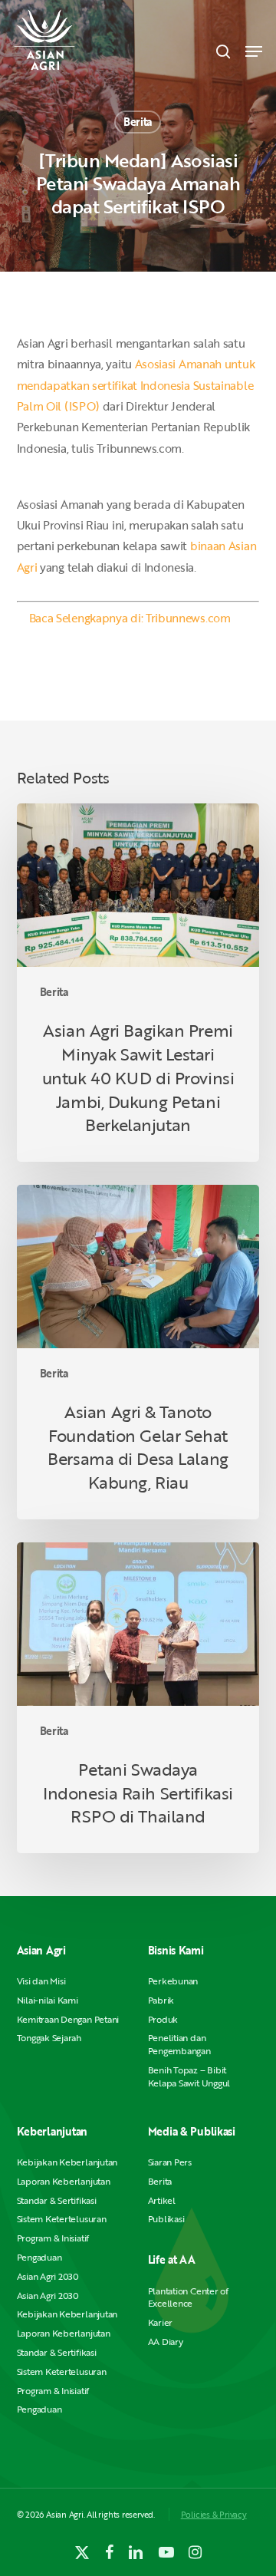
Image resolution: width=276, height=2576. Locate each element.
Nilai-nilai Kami (48, 2000)
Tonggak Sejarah (49, 2038)
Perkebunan (173, 1981)
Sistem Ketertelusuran (62, 2219)
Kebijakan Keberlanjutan (67, 2162)
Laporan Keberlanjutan (64, 2181)
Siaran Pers (170, 2162)
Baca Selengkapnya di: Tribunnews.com (130, 618)
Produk (163, 2019)
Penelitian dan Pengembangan (179, 2044)
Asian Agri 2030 (48, 2276)
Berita (138, 122)
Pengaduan (39, 2257)
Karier (161, 2322)
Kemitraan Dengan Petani (68, 2019)
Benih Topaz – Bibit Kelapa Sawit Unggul (189, 2076)
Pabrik (161, 2000)
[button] (254, 51)
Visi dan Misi (41, 1981)
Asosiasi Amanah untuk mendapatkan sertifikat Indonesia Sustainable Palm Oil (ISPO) (136, 385)
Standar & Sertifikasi (57, 2200)
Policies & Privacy (214, 2514)
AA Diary (166, 2342)
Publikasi (166, 2219)
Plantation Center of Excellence (188, 2297)
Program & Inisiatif (53, 2238)
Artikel (162, 2200)
